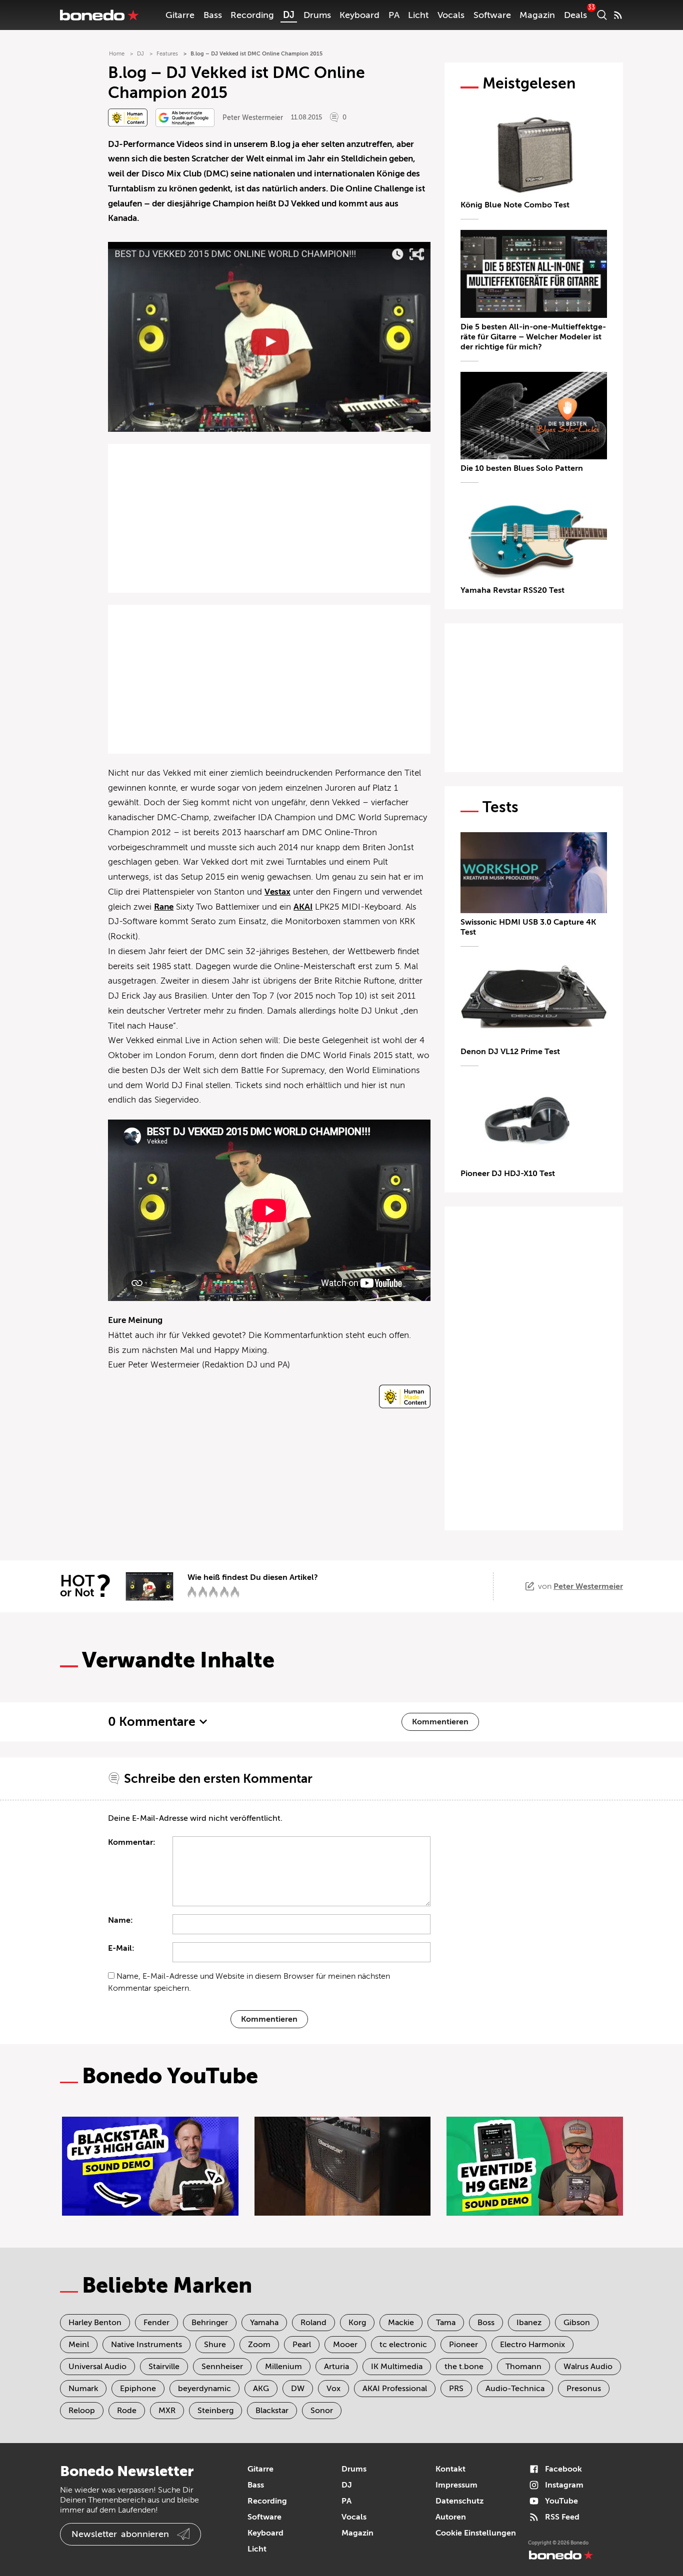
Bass (213, 15)
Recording (252, 15)
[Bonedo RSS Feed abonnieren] (618, 15)
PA (394, 15)
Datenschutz (459, 2501)
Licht (418, 15)
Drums (317, 15)
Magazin (537, 15)
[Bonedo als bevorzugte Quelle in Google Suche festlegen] (185, 118)
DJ (289, 15)
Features (167, 54)
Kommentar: (132, 1842)
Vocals (451, 15)
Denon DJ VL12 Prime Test (510, 1052)
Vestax (277, 892)
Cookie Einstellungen (476, 2533)
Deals (575, 15)
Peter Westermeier (253, 118)
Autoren (451, 2517)
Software (492, 15)
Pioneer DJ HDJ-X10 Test (508, 1174)
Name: (120, 1920)
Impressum (456, 2485)
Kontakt (450, 2469)
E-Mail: (121, 1948)
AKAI (303, 907)
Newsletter (120, 2534)
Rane (164, 907)
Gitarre (180, 15)
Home (117, 54)
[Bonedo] (99, 15)
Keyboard (359, 15)
